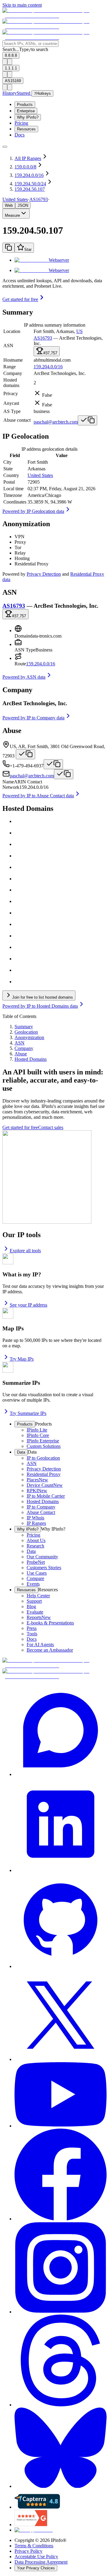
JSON (23, 205)
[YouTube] (61, 2095)
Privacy (11, 394)
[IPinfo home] (54, 27)
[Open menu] (5, 147)
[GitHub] (61, 1921)
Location (12, 331)
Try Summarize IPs (28, 1413)
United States (40, 475)
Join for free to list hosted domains (43, 997)
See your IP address (28, 1305)
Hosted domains (11, 383)
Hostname (13, 360)
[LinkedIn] (61, 1825)
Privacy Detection (44, 574)
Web (9, 205)
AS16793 (39, 199)
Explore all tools (25, 1251)
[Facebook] (61, 2175)
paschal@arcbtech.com (56, 422)
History (10, 93)
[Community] (61, 1731)
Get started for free (20, 299)
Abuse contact (17, 420)
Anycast (11, 403)
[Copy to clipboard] (8, 248)
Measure (12, 215)
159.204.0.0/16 (48, 367)
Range (10, 367)
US (79, 331)
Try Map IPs (22, 1359)
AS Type (12, 411)
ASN (8, 346)
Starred (24, 93)
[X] (61, 2016)
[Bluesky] (61, 2448)
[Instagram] (61, 2268)
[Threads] (61, 2361)
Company (13, 373)
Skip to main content (22, 5)
